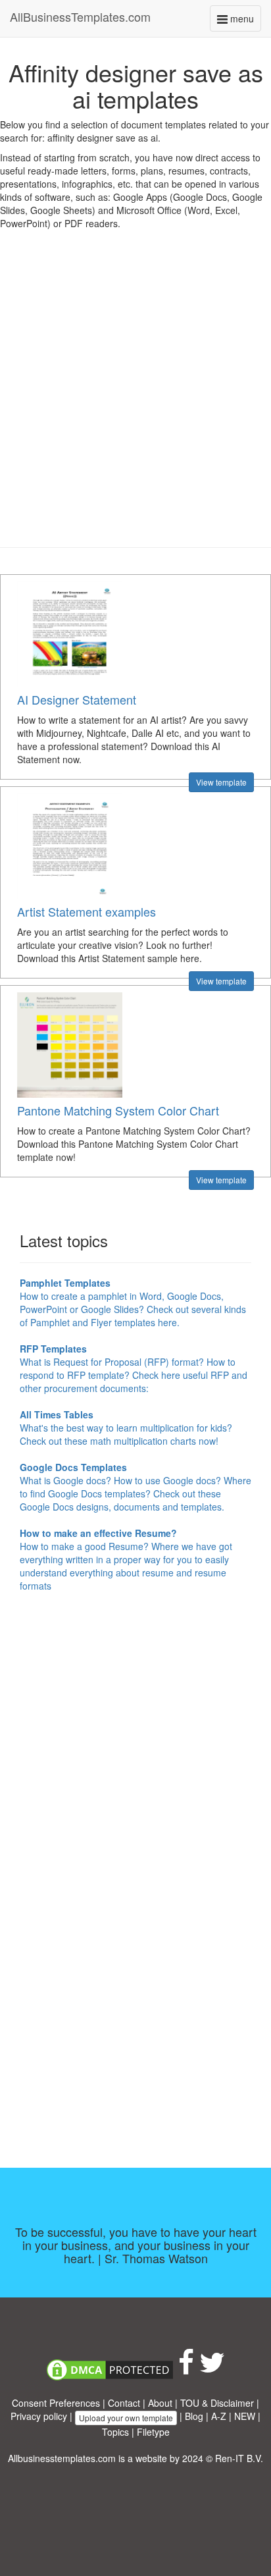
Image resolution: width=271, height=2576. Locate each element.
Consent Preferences (56, 2403)
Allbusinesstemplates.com (62, 2458)
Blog (194, 2416)
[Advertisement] (135, 398)
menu (244, 21)
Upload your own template (126, 2418)
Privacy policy (39, 2416)
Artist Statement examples (86, 911)
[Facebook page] (186, 2369)
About (160, 2403)
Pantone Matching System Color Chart (118, 1110)
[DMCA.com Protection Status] (110, 2369)
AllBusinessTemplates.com (80, 16)
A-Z (219, 2416)
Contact (124, 2403)
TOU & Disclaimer (217, 2403)
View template (221, 782)
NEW (245, 2416)
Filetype (153, 2432)
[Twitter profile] (212, 2369)
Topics (115, 2432)
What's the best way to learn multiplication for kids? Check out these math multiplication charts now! (126, 1428)
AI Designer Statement (77, 699)
